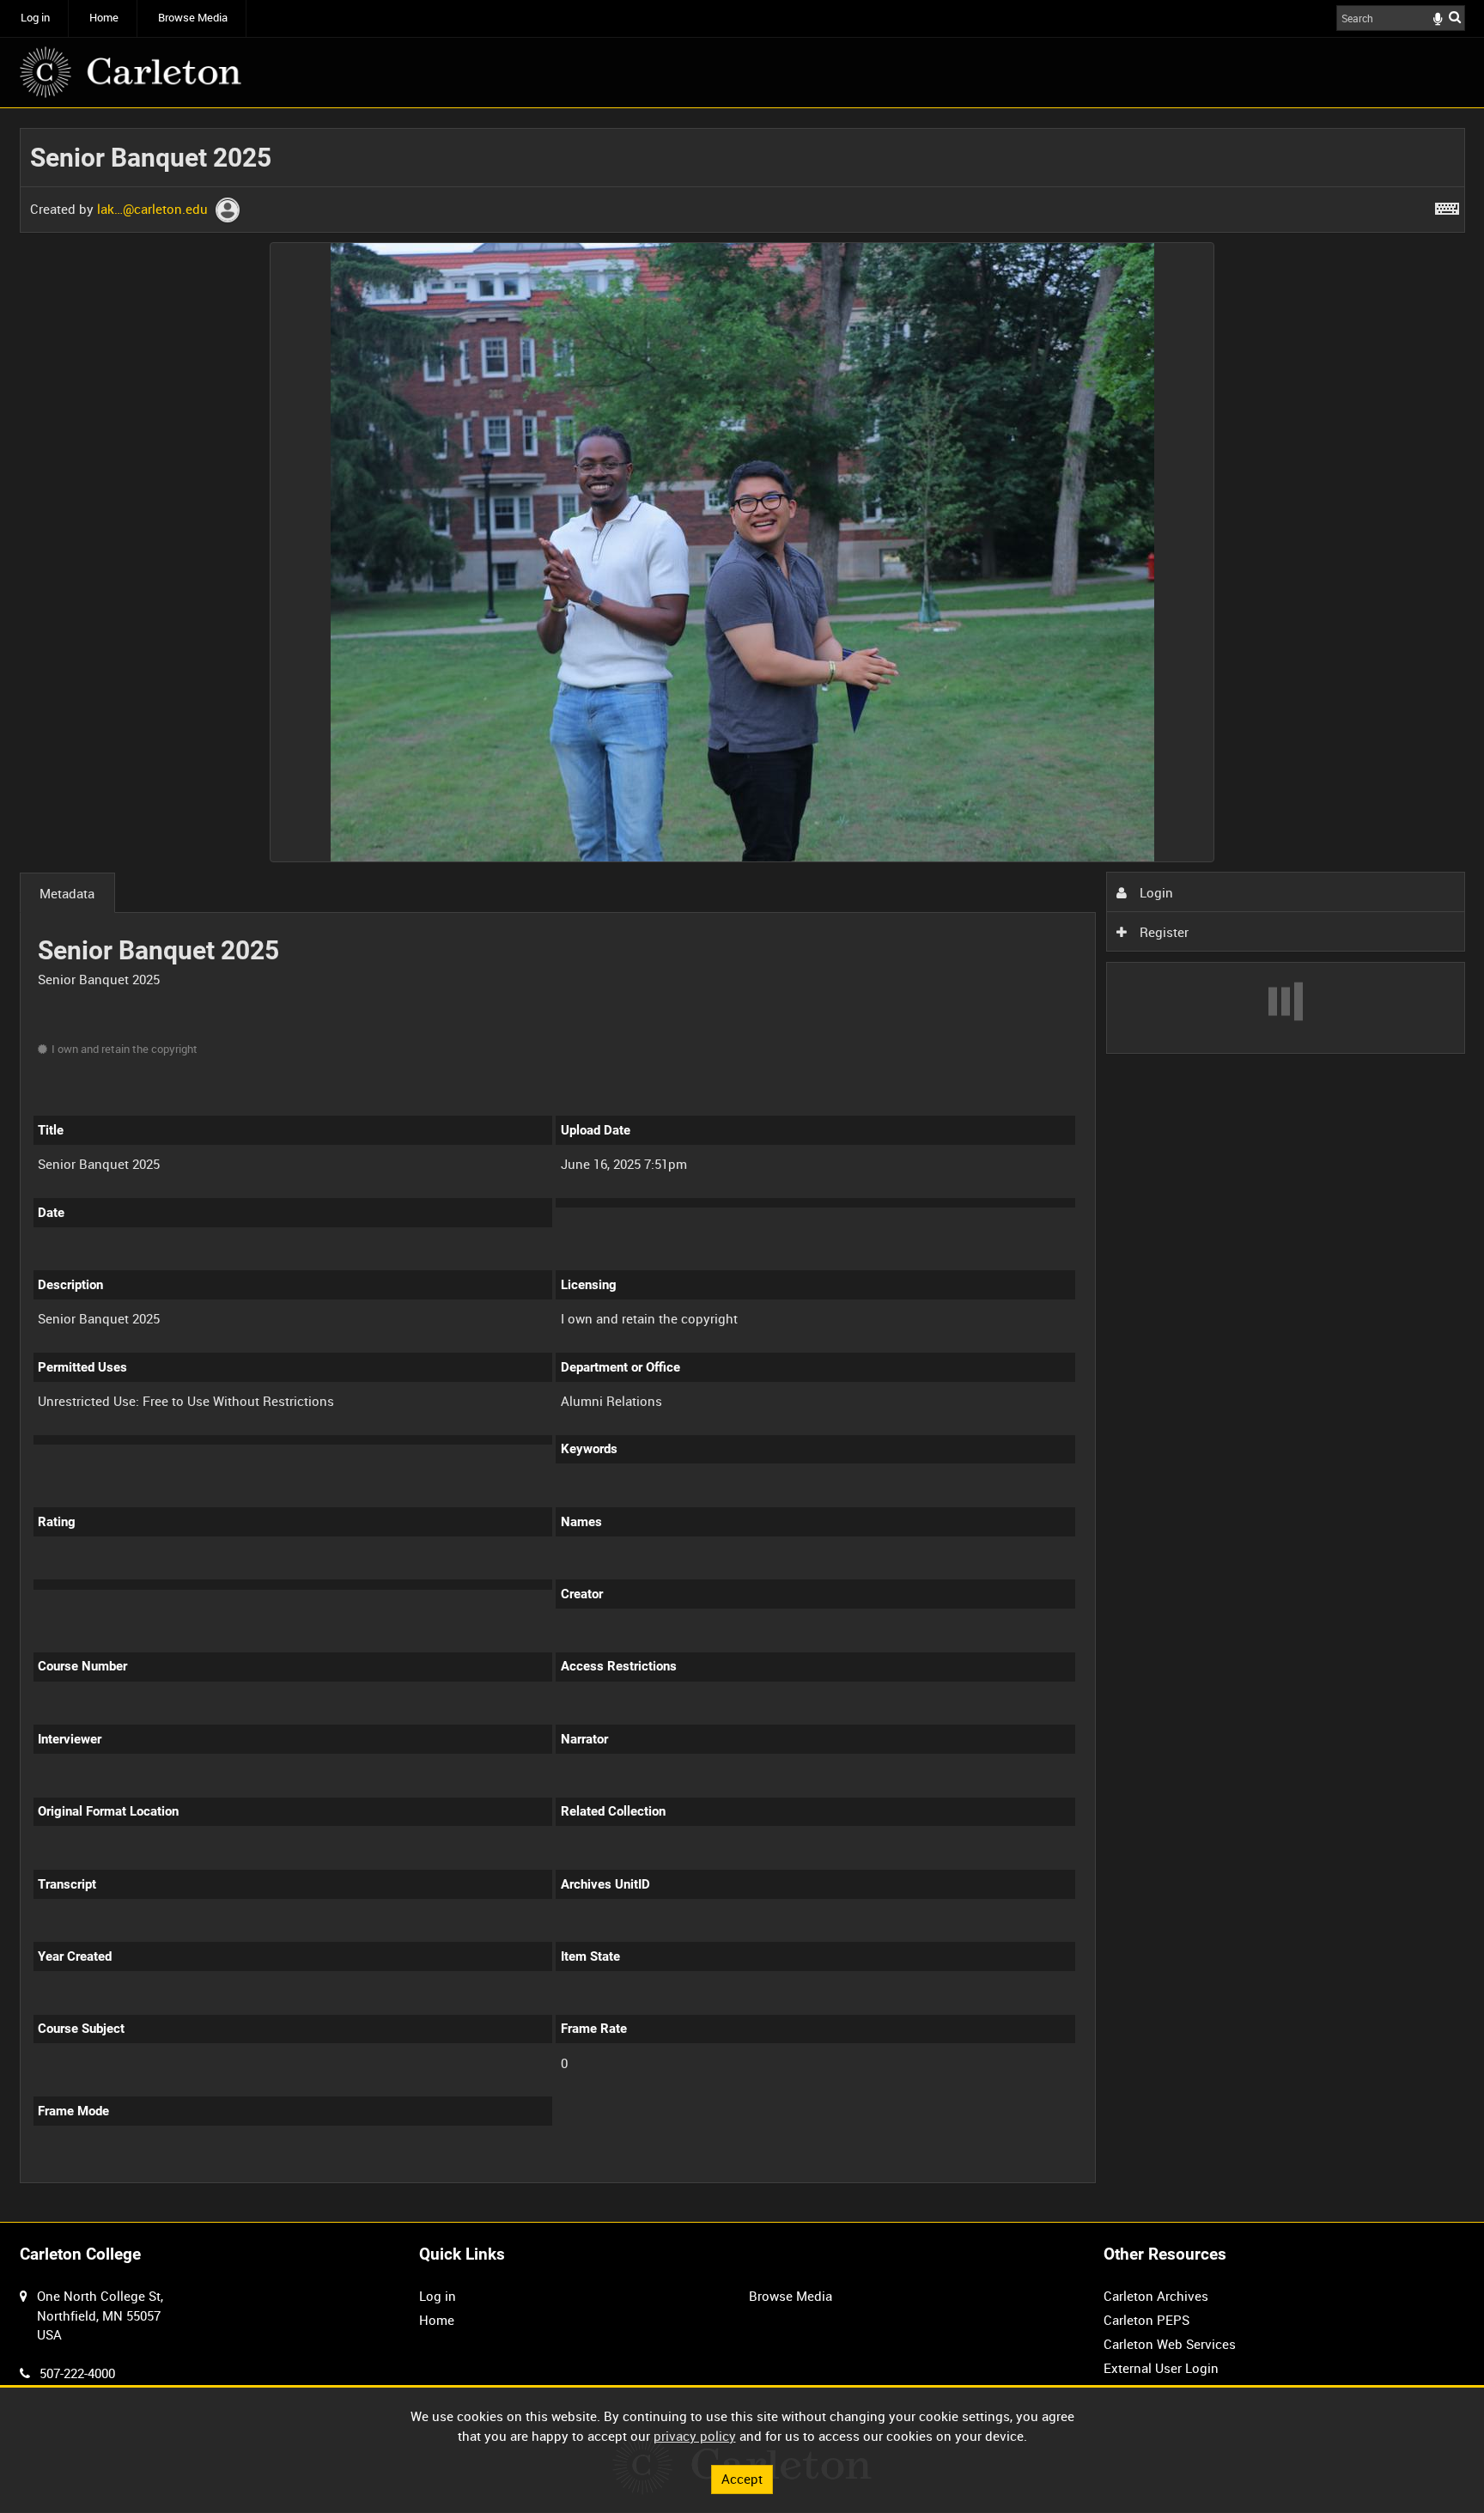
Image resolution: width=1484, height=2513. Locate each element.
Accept (742, 2479)
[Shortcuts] (1447, 205)
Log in (35, 18)
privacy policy (695, 2436)
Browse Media (193, 18)
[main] (742, 1165)
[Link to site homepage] (131, 72)
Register (1162, 932)
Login (1155, 892)
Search (1455, 17)
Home (104, 18)
